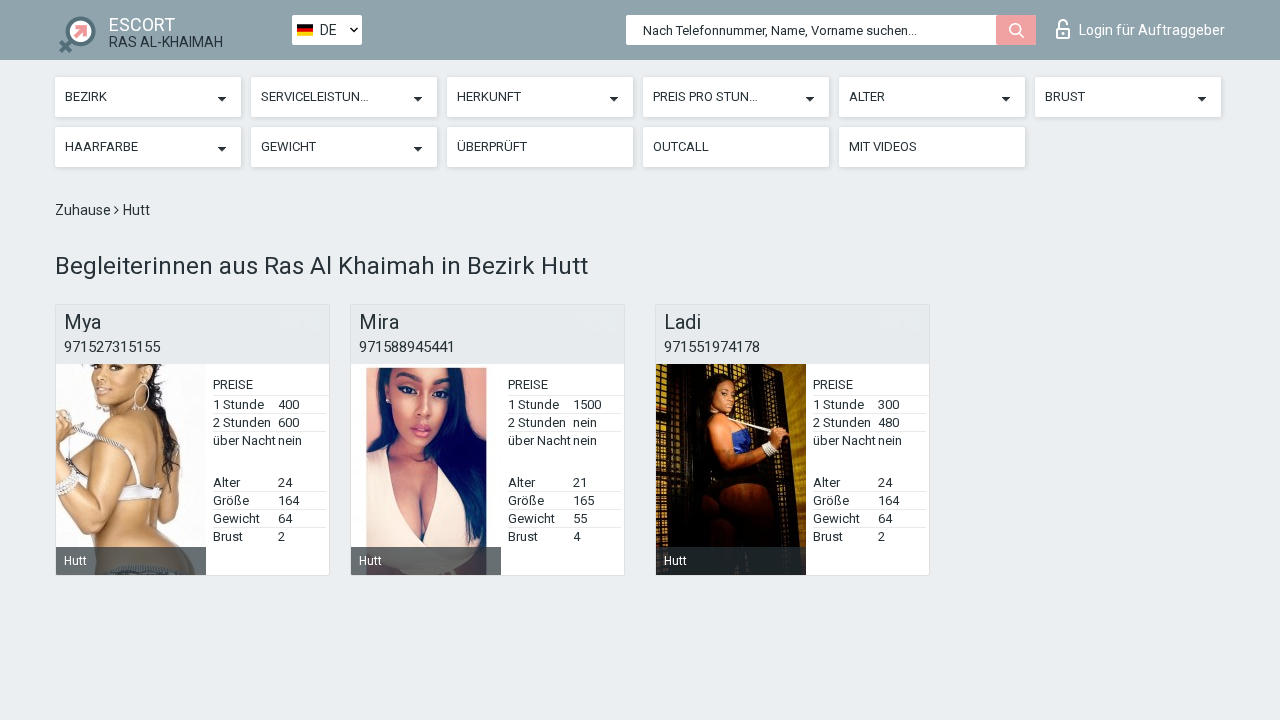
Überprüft (492, 146)
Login (1152, 30)
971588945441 (407, 347)
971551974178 (712, 347)
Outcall (681, 146)
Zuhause (84, 210)
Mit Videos (883, 146)
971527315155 (112, 347)
